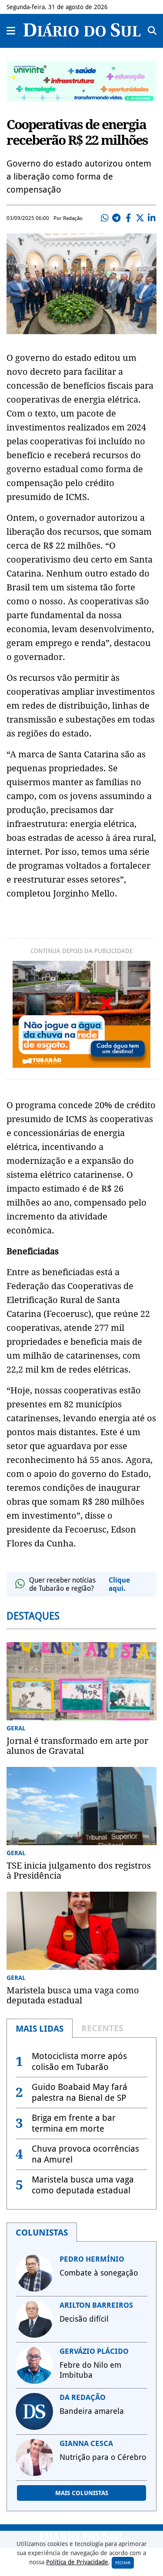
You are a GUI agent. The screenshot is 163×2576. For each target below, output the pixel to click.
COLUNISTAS (42, 2233)
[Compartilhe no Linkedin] (152, 218)
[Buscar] (152, 31)
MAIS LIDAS (40, 2029)
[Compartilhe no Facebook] (128, 218)
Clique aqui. (119, 1584)
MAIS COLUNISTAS (82, 2493)
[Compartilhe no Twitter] (140, 218)
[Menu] (11, 31)
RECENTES (102, 2028)
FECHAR (123, 2563)
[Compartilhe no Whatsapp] (105, 218)
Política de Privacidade (77, 2562)
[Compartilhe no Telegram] (116, 218)
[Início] (82, 34)
